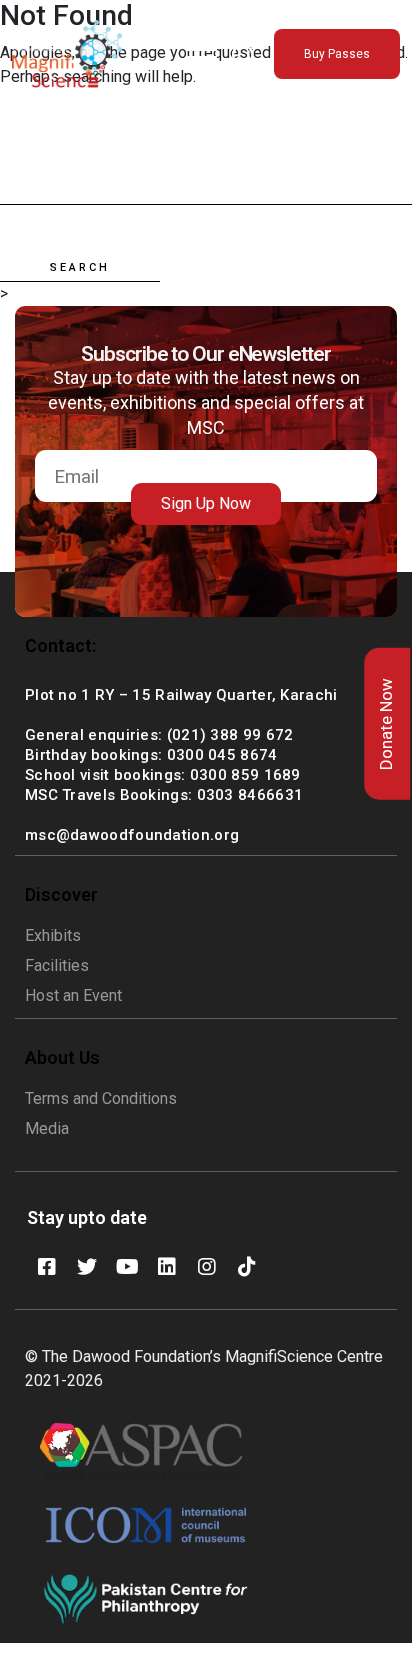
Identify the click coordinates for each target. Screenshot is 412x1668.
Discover (61, 894)
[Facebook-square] (47, 1267)
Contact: (60, 645)
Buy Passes (337, 54)
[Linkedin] (167, 1267)
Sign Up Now (206, 503)
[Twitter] (87, 1267)
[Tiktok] (247, 1267)
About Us (62, 1057)
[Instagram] (207, 1267)
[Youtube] (127, 1267)
